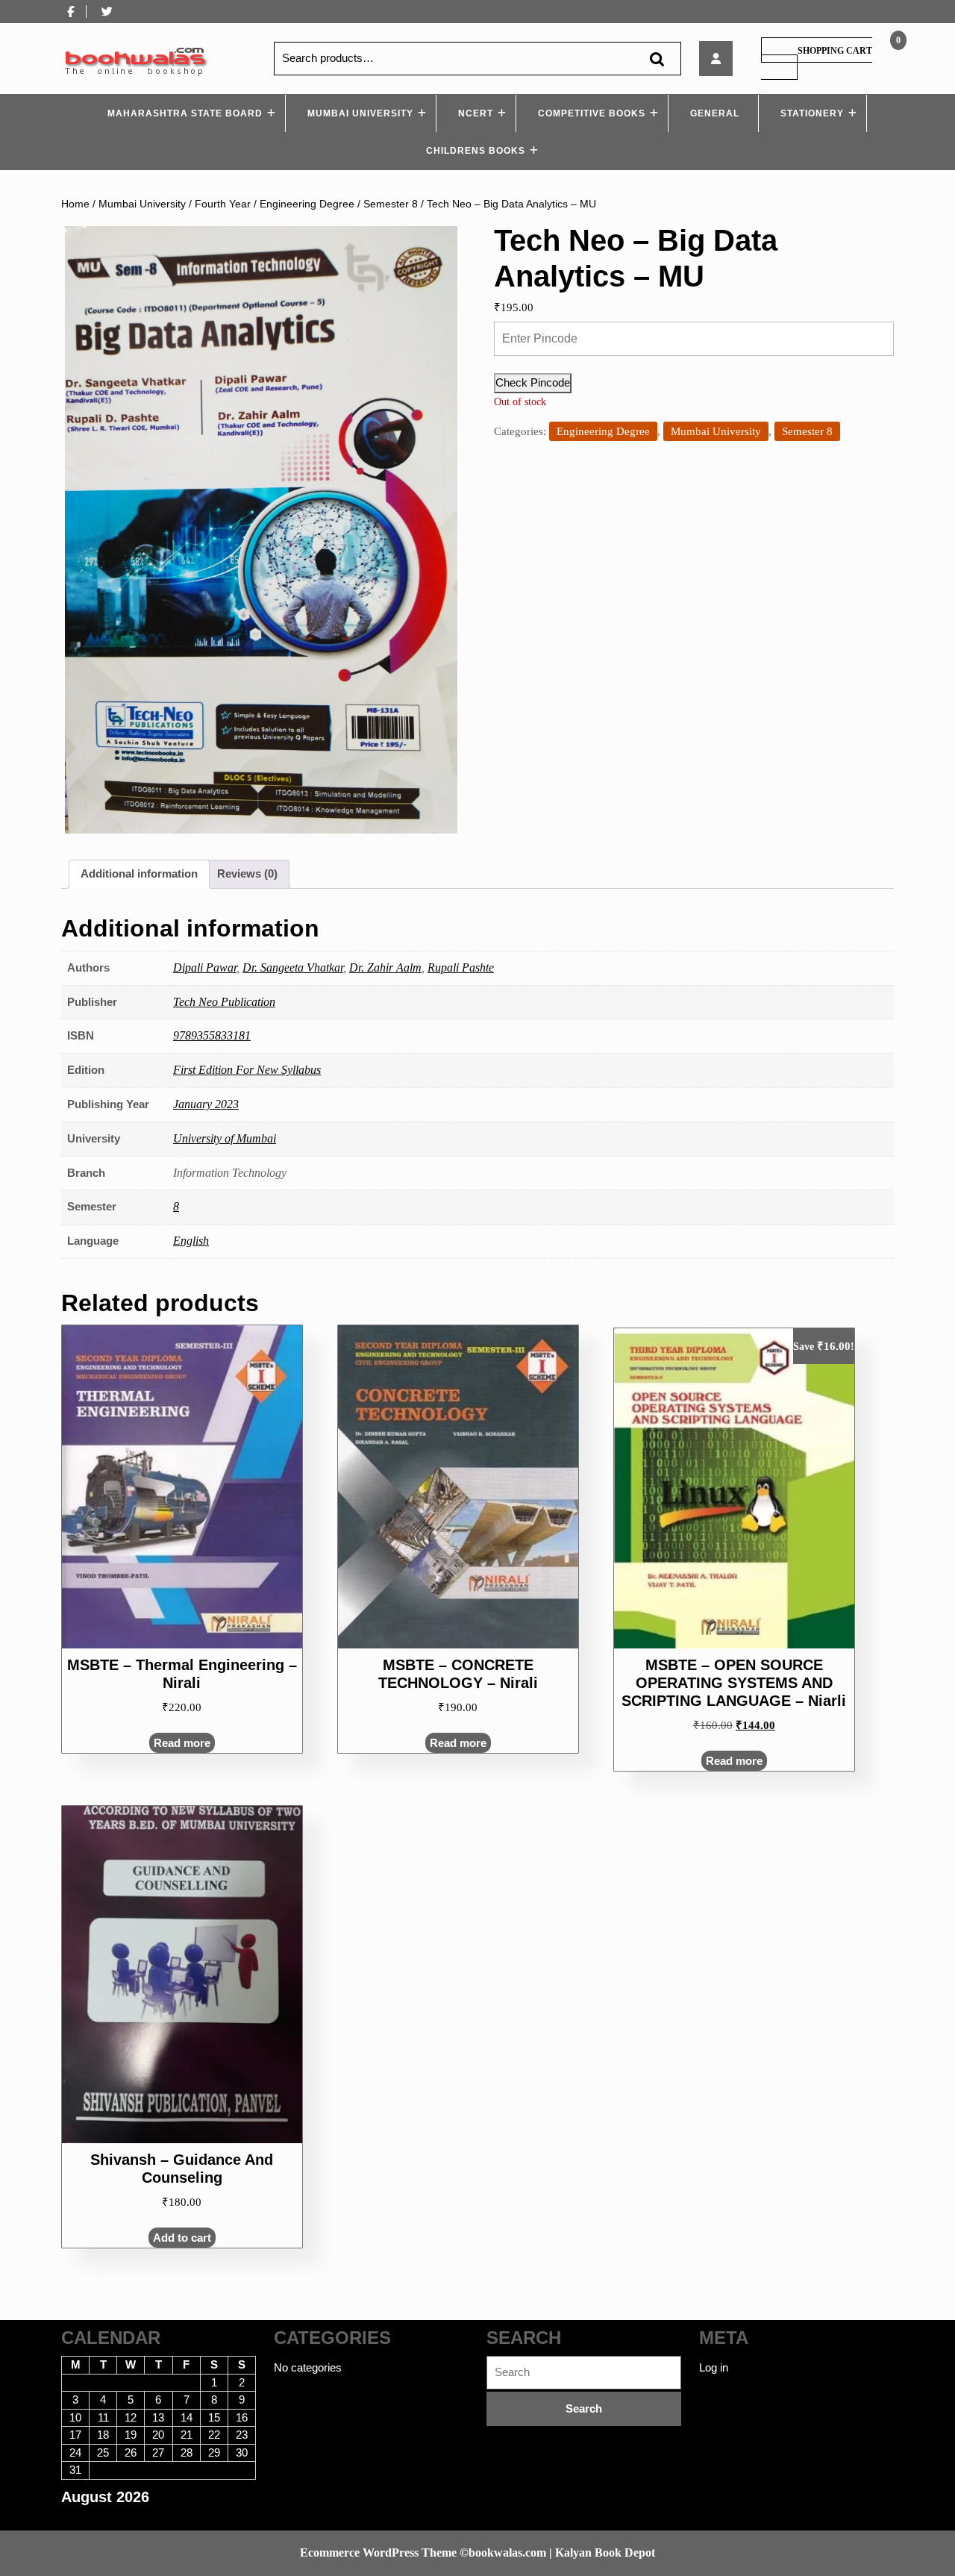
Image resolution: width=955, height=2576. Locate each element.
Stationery (812, 113)
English (191, 1241)
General (715, 113)
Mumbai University (360, 113)
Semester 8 (391, 204)
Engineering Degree (307, 204)
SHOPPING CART (835, 51)
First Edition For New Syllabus (247, 1070)
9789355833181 (212, 1035)
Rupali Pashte (461, 967)
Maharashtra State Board (185, 113)
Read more (182, 1743)
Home (75, 204)
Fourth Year (223, 204)
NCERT (476, 113)
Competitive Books (592, 113)
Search (657, 59)
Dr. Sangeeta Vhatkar (293, 967)
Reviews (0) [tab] (247, 873)
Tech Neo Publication (224, 1002)
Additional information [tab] (139, 873)
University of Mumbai (225, 1138)
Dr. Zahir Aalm (385, 967)
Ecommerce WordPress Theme (378, 2552)
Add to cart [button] (182, 2238)
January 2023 (206, 1104)
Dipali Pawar (205, 967)
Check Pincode (533, 382)
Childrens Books (476, 151)
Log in (714, 2367)
